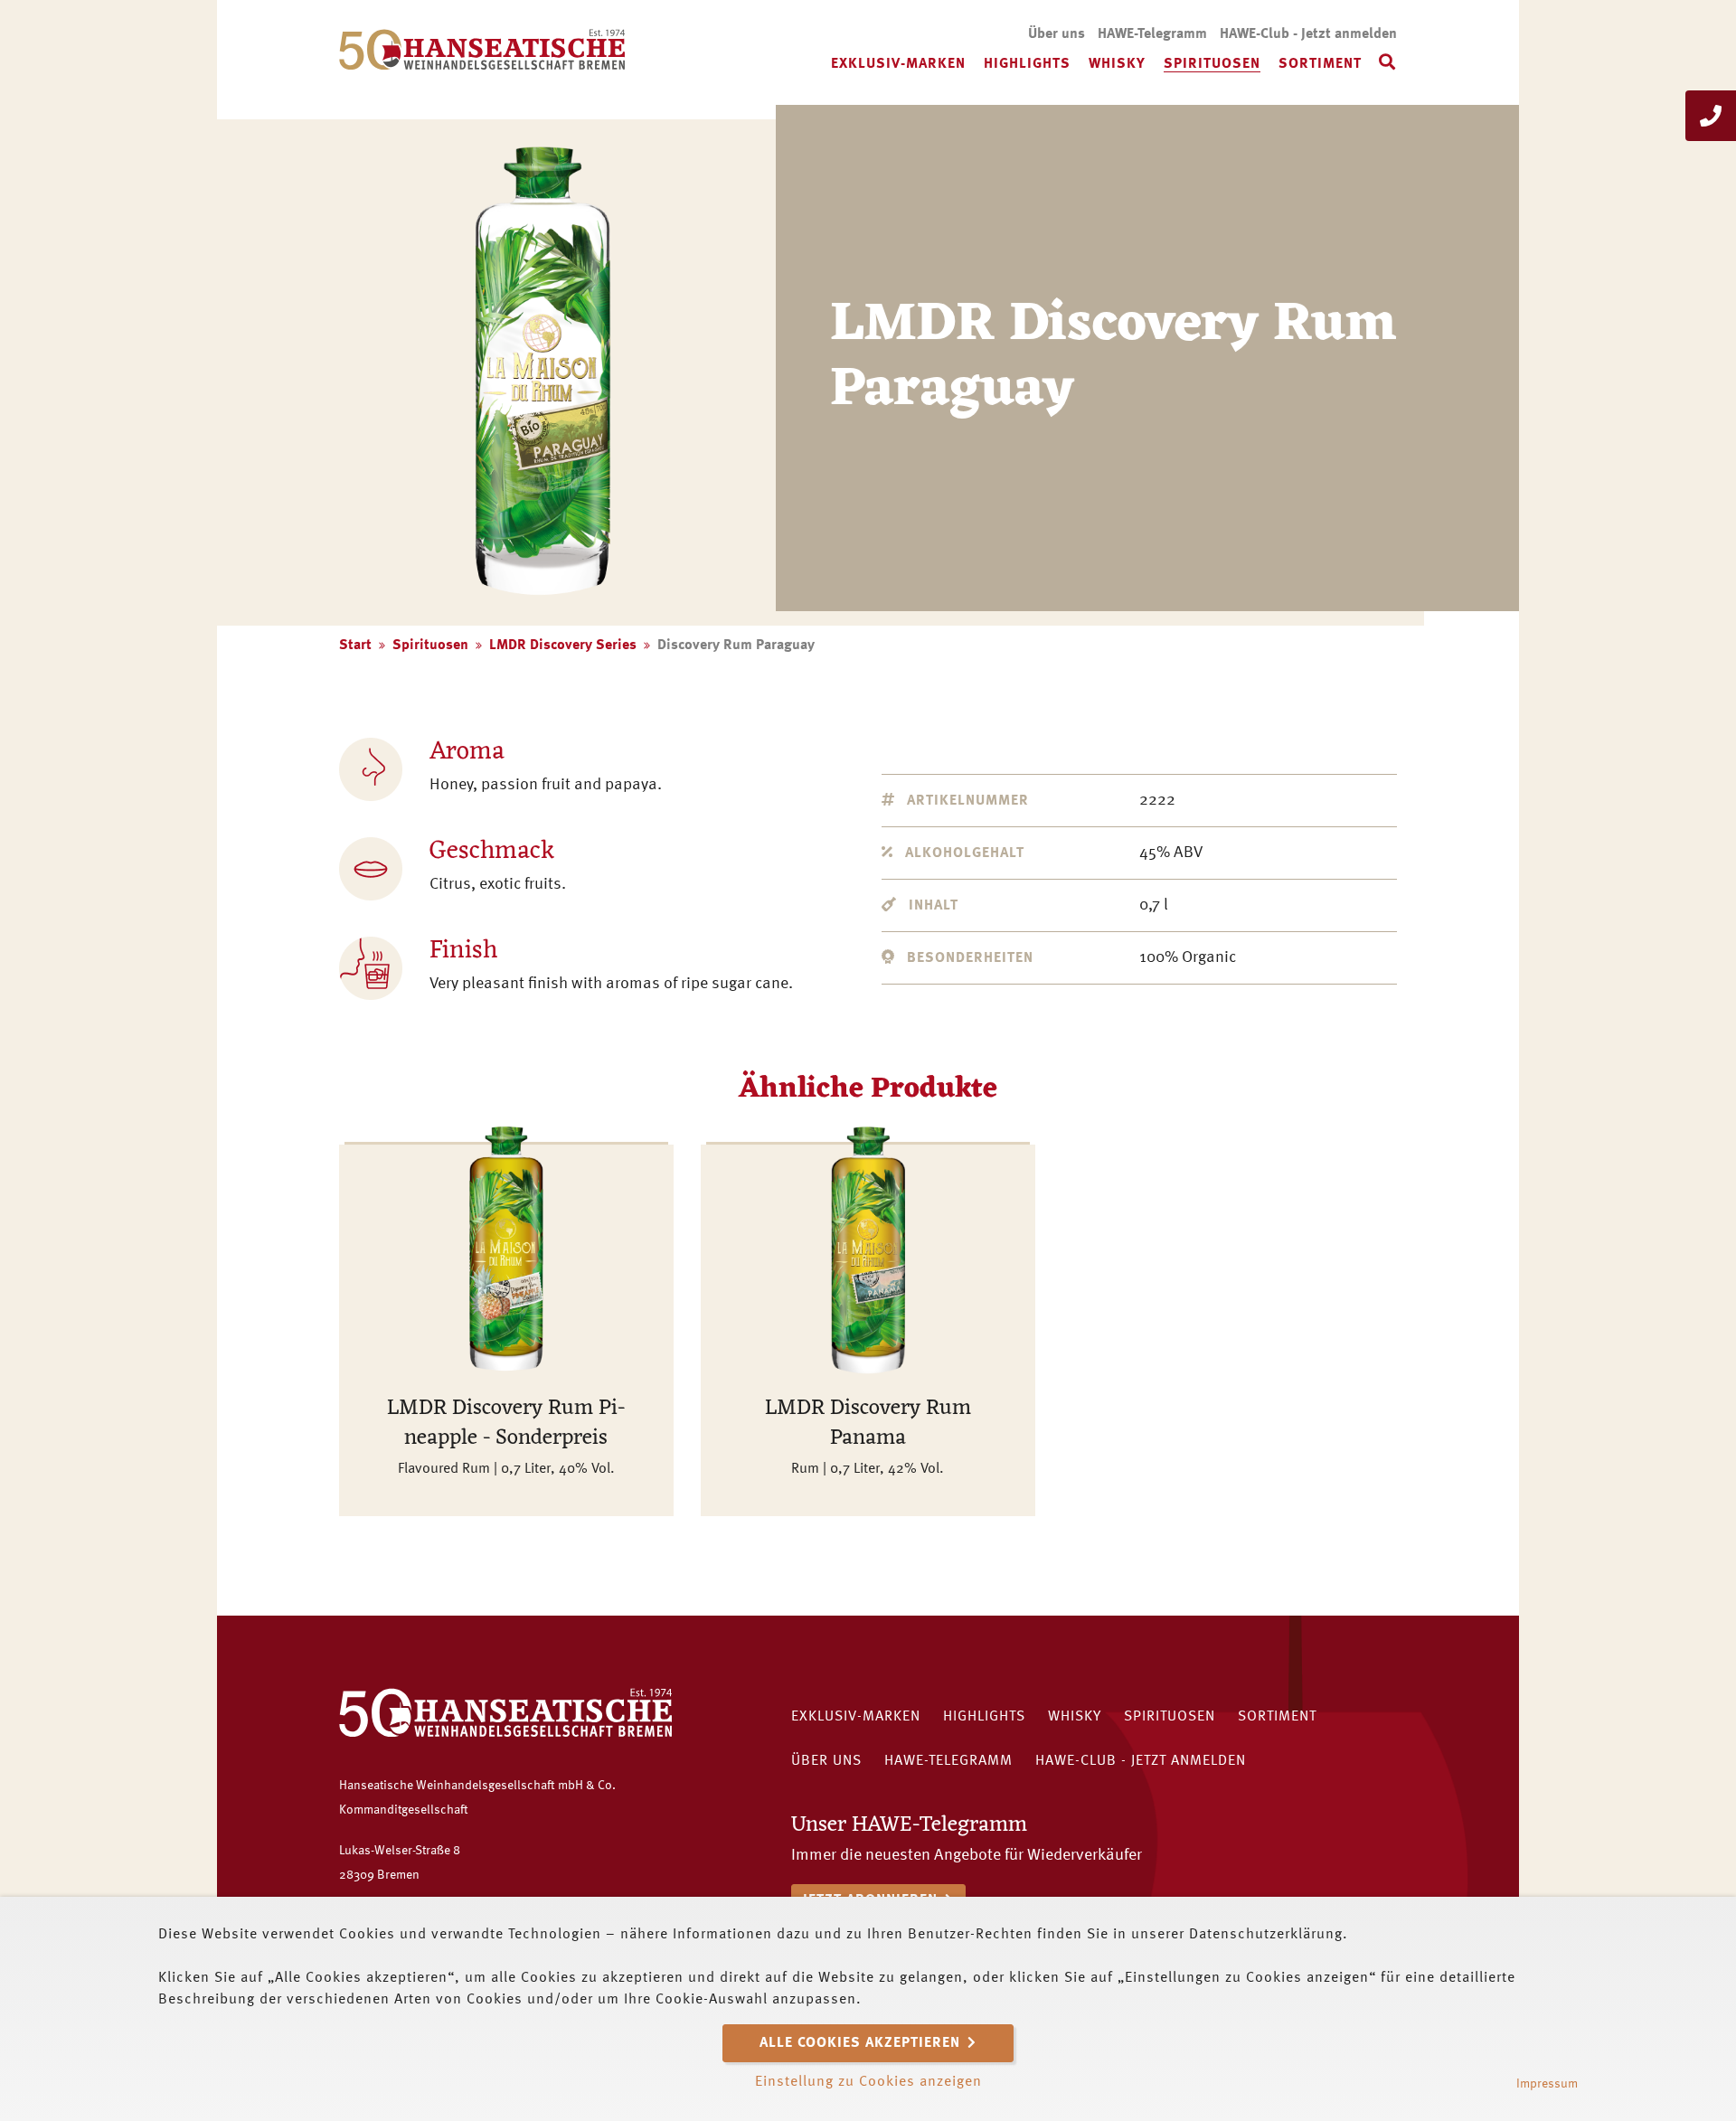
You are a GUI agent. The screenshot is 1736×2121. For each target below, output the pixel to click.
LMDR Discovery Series (563, 646)
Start (355, 646)
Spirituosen (1212, 64)
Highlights (1027, 64)
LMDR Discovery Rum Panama (868, 1424)
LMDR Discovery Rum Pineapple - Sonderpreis (506, 1424)
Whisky (1117, 64)
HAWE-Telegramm (1152, 34)
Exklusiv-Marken (898, 64)
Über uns (1057, 34)
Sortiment (1320, 64)
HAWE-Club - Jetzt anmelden (1308, 34)
